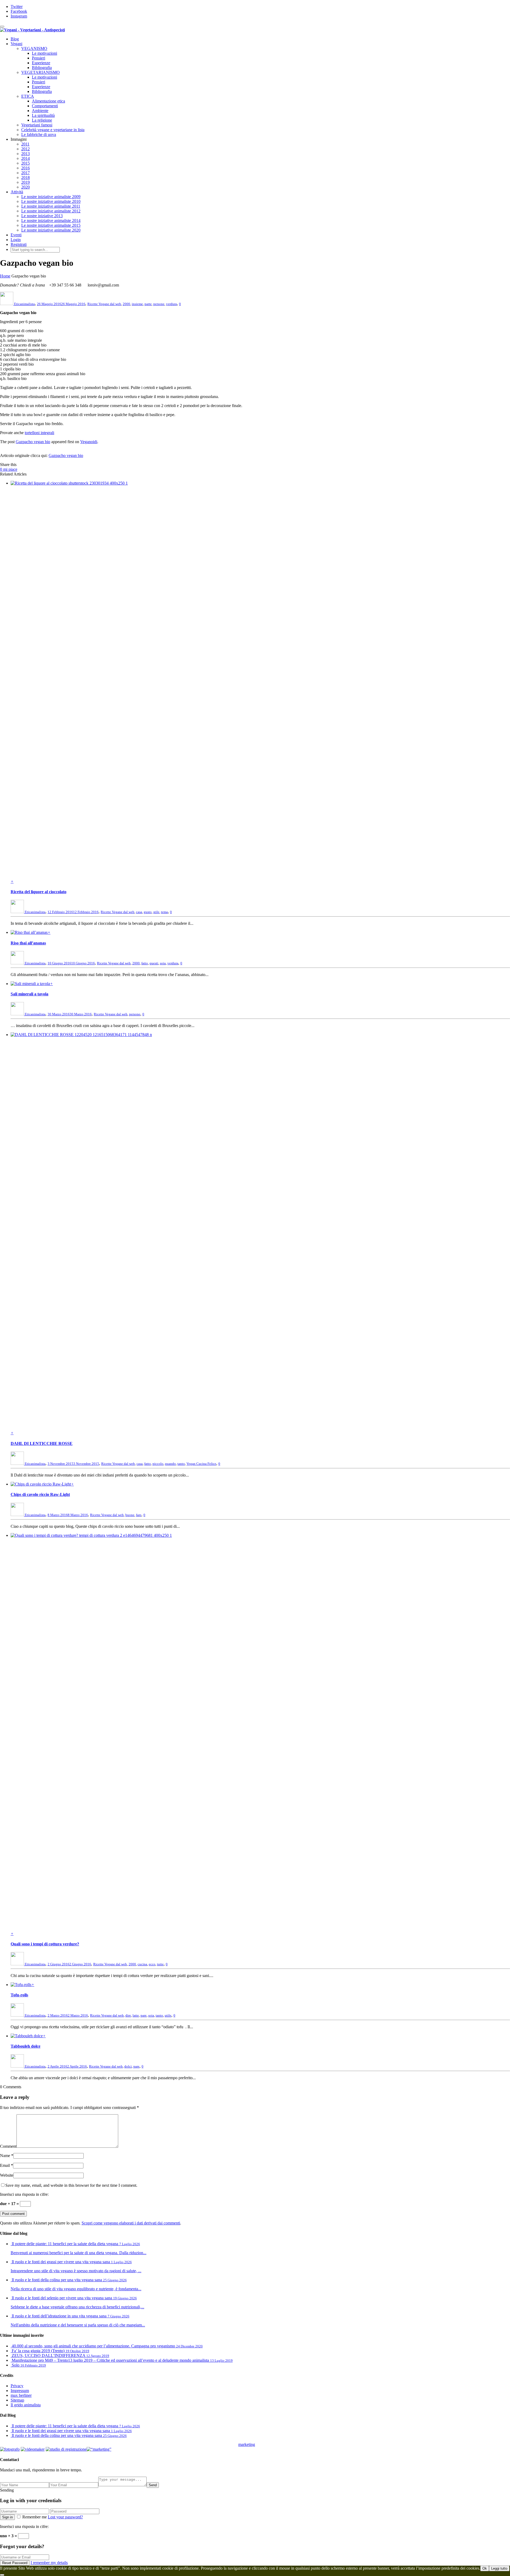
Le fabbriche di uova (39, 134)
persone (159, 304)
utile (168, 2015)
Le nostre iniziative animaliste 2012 (51, 211)
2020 (25, 187)
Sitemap (17, 2400)
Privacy (17, 2386)
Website (7, 2175)
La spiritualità (43, 115)
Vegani (16, 44)
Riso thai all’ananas (28, 943)
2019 (25, 182)
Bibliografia (42, 68)
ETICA (28, 96)
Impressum (20, 2391)
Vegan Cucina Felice (201, 1464)
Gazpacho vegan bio (33, 442)
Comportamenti (45, 106)
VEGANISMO (34, 48)
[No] (2, 2575)
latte (136, 2015)
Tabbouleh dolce (25, 2046)
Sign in (7, 2517)
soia (163, 963)
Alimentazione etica (48, 101)
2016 (25, 168)
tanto (181, 1464)
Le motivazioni (44, 53)
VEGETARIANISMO (41, 72)
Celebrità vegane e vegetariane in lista (53, 130)
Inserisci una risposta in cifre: (24, 2194)
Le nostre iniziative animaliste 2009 (51, 197)
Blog (15, 39)
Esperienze (41, 63)
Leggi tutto (499, 2568)
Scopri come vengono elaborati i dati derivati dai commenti (131, 2223)
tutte (160, 1964)
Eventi (16, 235)
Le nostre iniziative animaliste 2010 (51, 201)
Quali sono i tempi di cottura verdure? (45, 1944)
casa (139, 912)
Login (16, 240)
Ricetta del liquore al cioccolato (39, 892)
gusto (148, 912)
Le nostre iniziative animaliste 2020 (51, 230)
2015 (25, 163)
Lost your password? (65, 2517)
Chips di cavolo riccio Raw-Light (40, 1494)
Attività (17, 192)
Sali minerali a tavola (29, 994)
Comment (8, 2146)
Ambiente (40, 111)
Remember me (35, 2517)
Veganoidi (89, 442)
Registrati (19, 244)
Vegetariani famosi (37, 125)
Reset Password (15, 2563)
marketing (247, 2444)
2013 (25, 154)
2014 (25, 158)
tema (164, 912)
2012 (25, 149)
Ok (485, 2568)
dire (128, 2015)
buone (130, 1515)
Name (5, 2156)
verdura (171, 304)
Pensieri (39, 58)
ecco (152, 1964)
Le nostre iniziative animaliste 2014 (51, 221)
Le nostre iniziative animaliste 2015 (51, 225)
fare (139, 1515)
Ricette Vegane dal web (104, 304)
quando (170, 1464)
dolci (128, 2066)
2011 (25, 144)
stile (156, 912)
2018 (25, 177)
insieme (137, 304)
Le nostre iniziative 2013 (42, 216)
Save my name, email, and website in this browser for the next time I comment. (71, 2185)
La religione (42, 120)
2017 (25, 173)
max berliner (21, 2395)
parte (148, 304)
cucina (142, 1964)
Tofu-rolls (19, 1995)
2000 (126, 304)
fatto (145, 963)
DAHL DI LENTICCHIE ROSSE (42, 1443)
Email (5, 2165)
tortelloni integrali (39, 433)
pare (144, 2015)
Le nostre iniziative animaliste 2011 (51, 206)
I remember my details (49, 2563)
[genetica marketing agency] (268, 2446)
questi (154, 963)
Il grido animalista (26, 2405)
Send (153, 2485)
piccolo (158, 1464)
